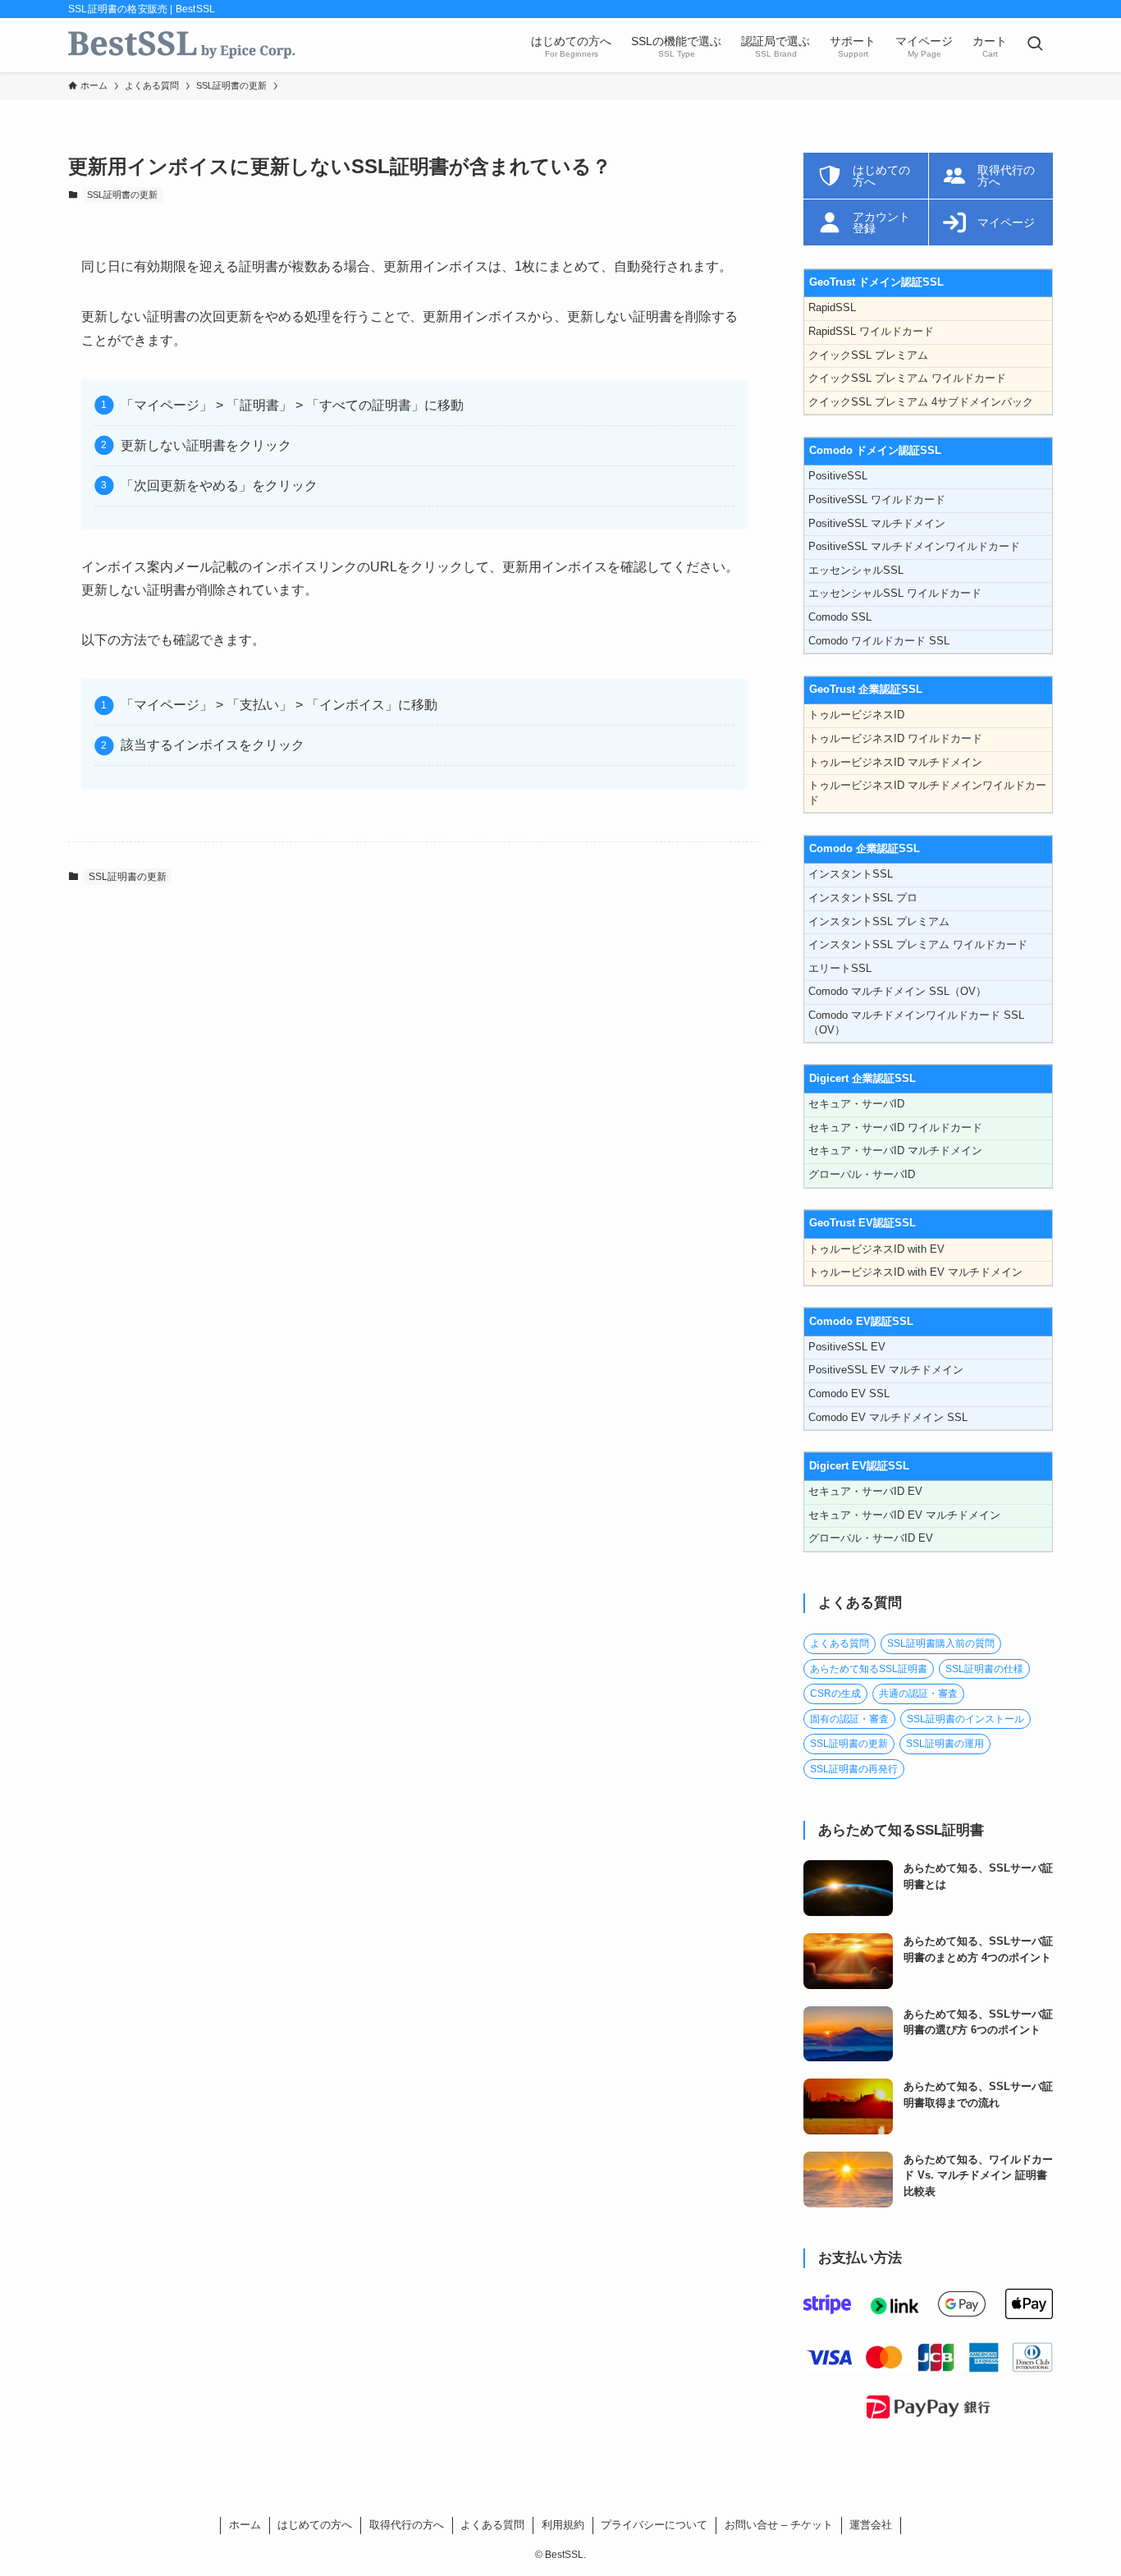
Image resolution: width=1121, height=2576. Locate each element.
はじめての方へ (315, 2525)
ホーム (245, 2525)
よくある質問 (492, 2525)
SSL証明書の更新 (122, 195)
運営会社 (871, 2525)
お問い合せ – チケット (779, 2525)
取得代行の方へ (407, 2525)
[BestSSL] (182, 45)
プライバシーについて (654, 2525)
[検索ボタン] (1035, 45)
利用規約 (563, 2525)
